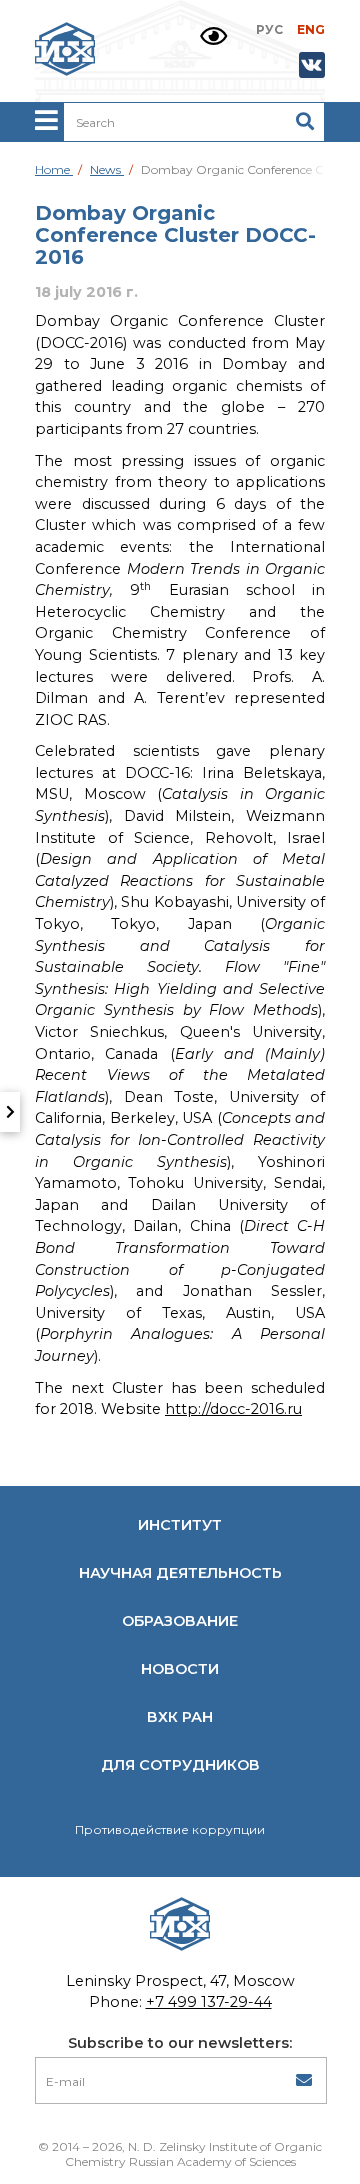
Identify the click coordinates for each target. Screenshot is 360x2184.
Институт (180, 1525)
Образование (180, 1621)
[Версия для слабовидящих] (213, 36)
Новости (180, 1669)
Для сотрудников (180, 1765)
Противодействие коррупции (170, 1829)
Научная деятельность (180, 1573)
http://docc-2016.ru (233, 1409)
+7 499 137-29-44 (209, 2002)
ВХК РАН (180, 1717)
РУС (269, 29)
